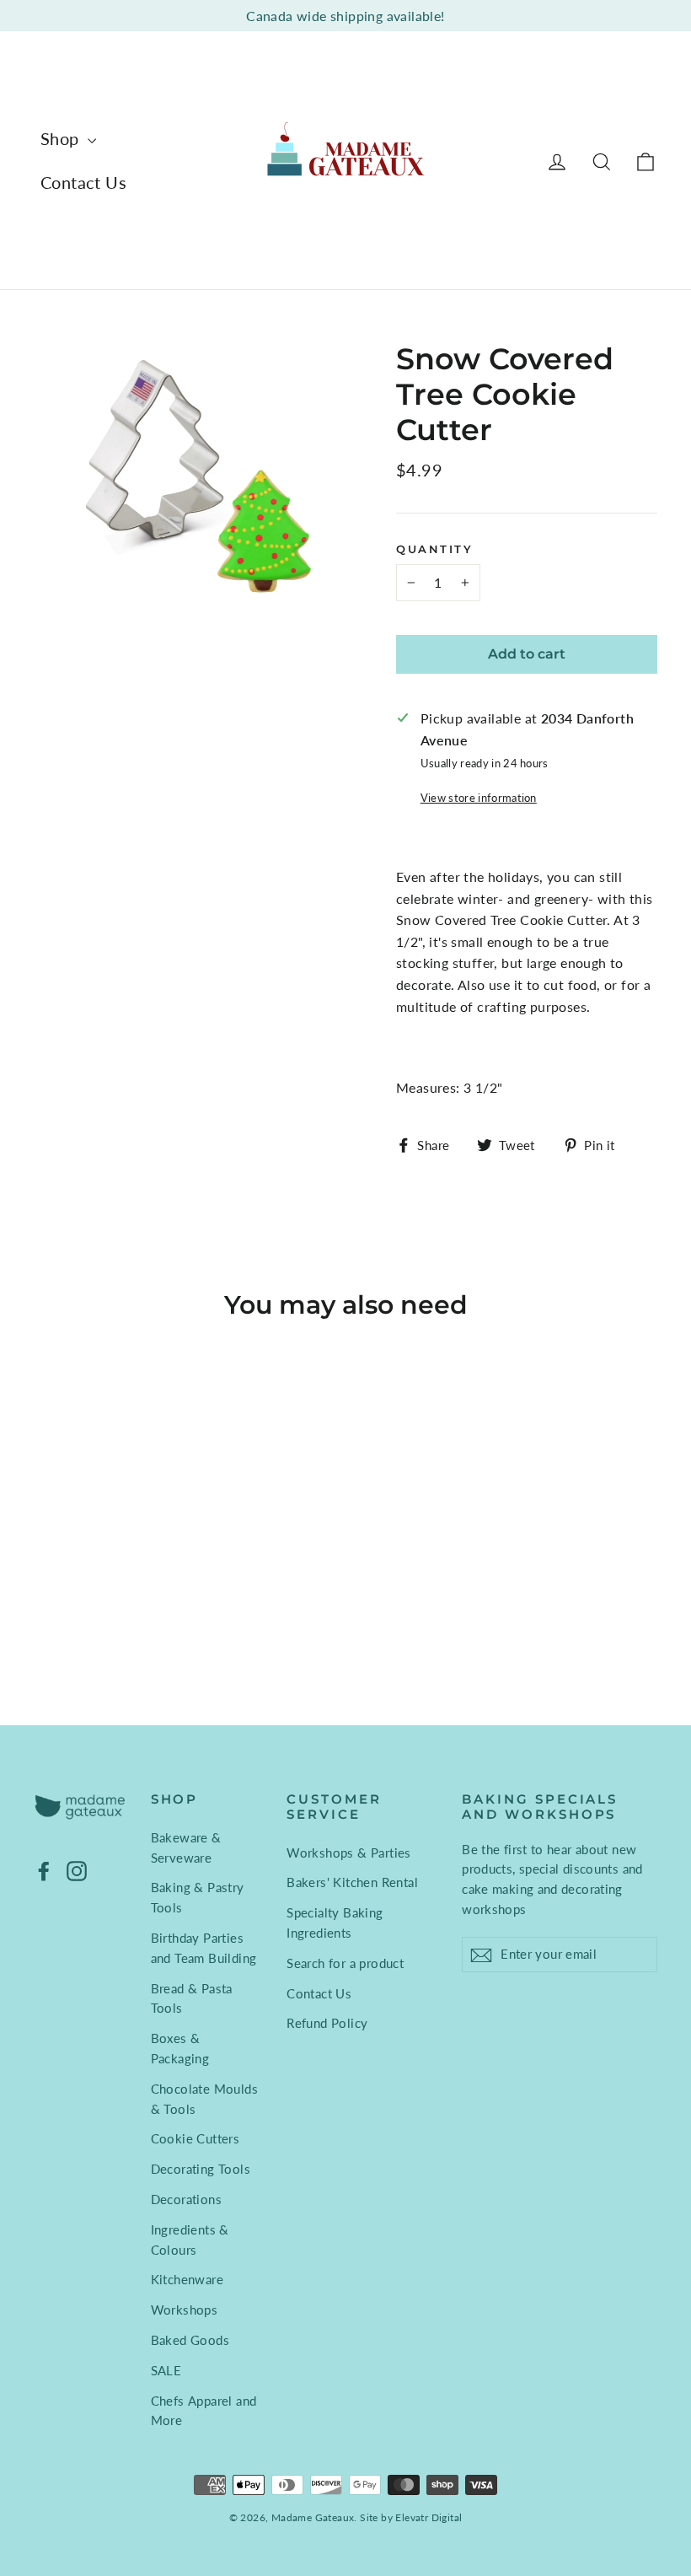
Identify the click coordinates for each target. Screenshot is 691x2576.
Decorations (186, 2199)
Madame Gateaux (313, 2517)
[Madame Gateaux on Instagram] (77, 1870)
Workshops (185, 2310)
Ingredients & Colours (190, 2240)
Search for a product (345, 1963)
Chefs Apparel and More (204, 2411)
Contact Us (83, 182)
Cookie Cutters (196, 2138)
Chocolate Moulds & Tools (204, 2099)
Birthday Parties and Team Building (204, 1948)
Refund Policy (327, 2023)
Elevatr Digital (429, 2517)
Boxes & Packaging (180, 2048)
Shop (62, 138)
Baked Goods (190, 2340)
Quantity (434, 549)
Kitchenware (187, 2279)
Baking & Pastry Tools (198, 1897)
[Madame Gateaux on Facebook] (44, 1870)
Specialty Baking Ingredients (335, 1923)
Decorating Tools (201, 2169)
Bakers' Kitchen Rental (352, 1882)
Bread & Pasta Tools (192, 1998)
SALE (166, 2370)
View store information (479, 798)
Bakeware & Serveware (186, 1847)
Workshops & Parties (349, 1853)
